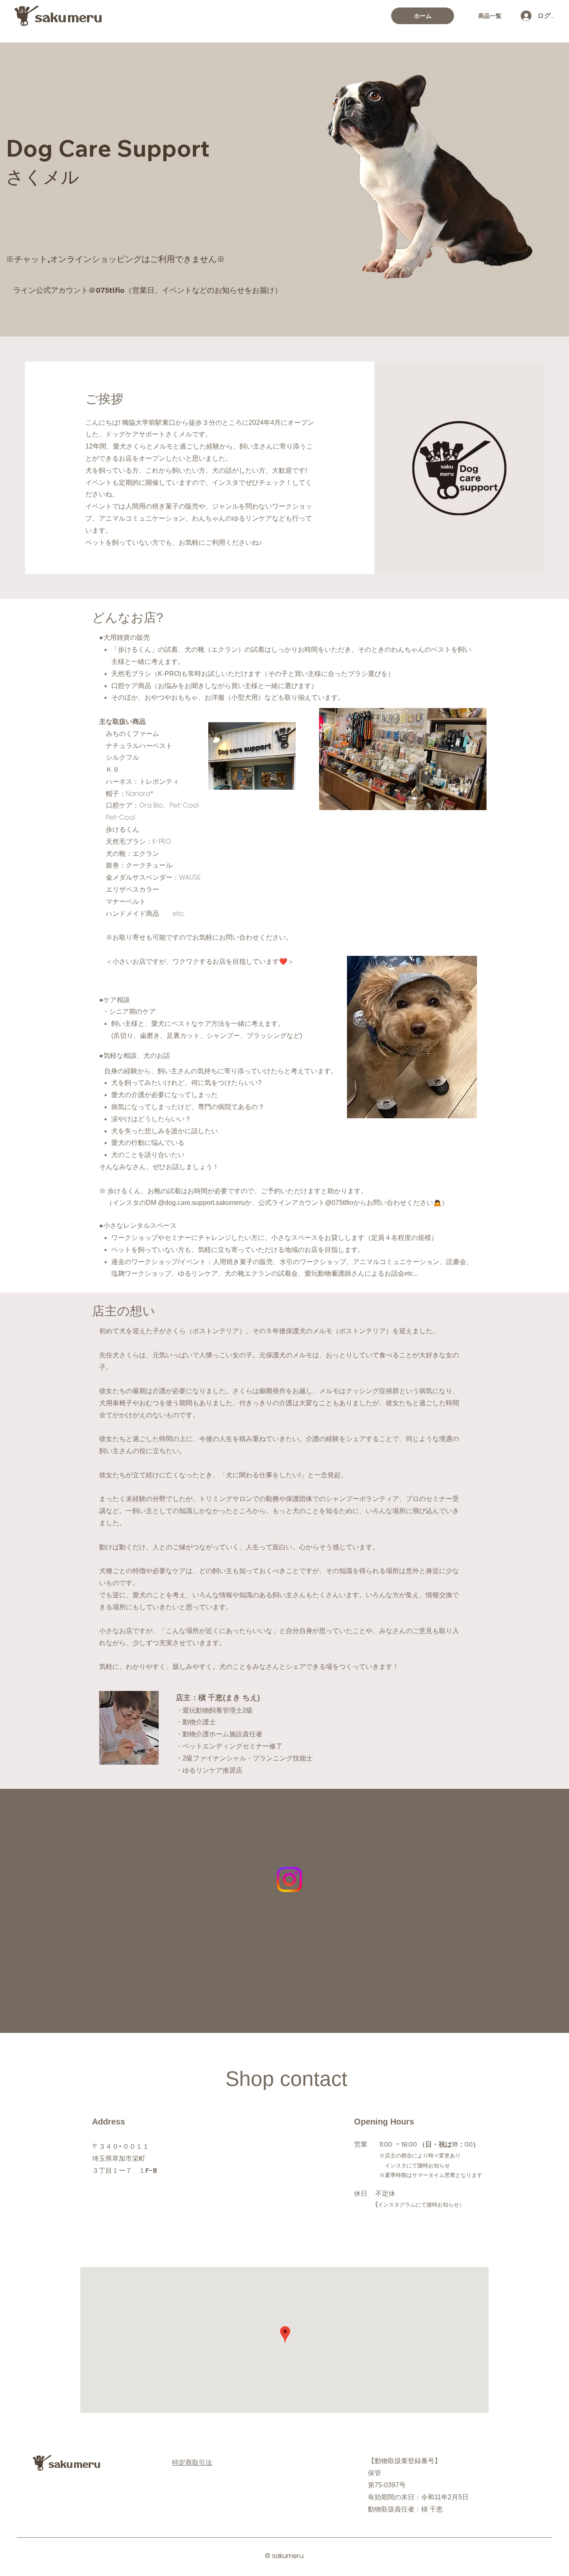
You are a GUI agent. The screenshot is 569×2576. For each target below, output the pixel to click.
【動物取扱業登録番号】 (404, 2461)
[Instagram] (289, 1879)
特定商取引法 (192, 2463)
